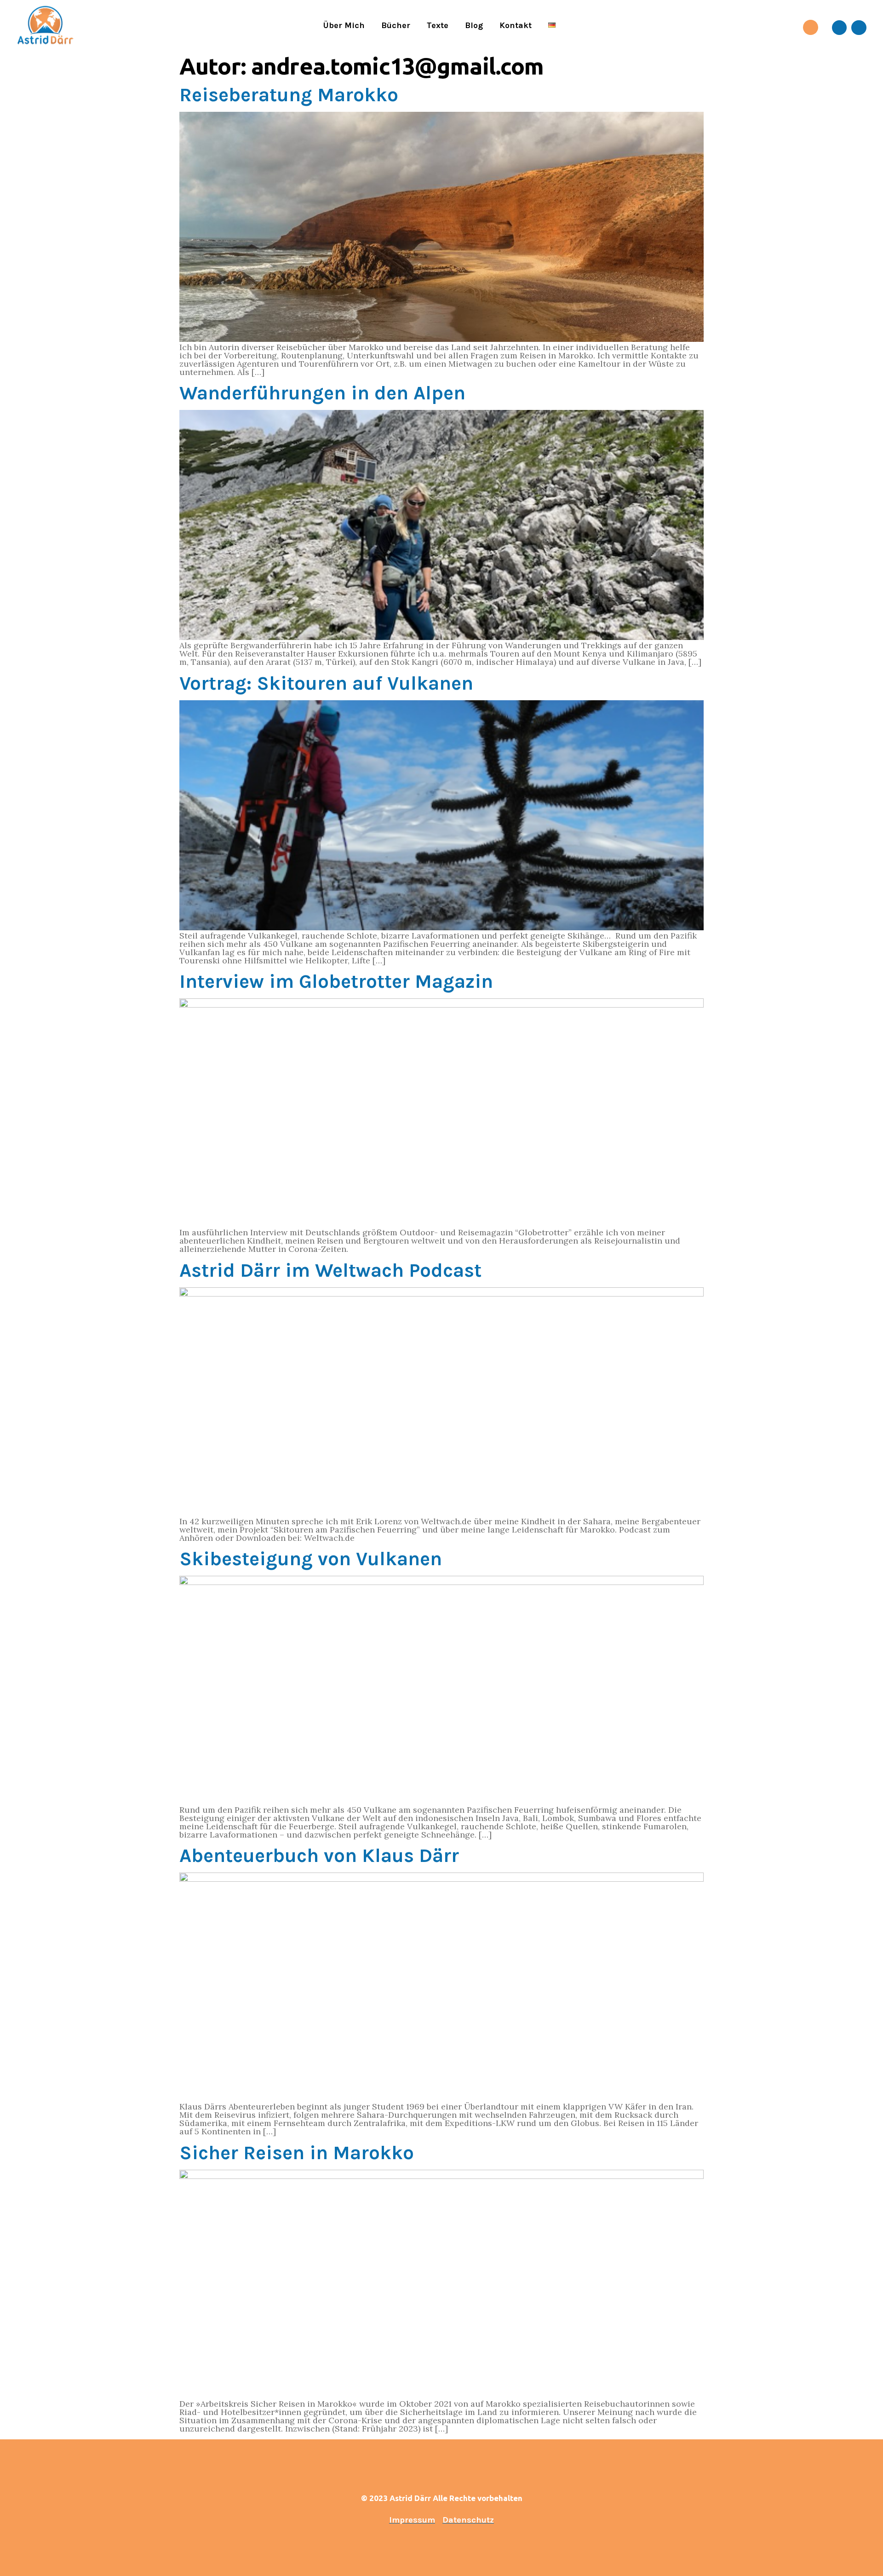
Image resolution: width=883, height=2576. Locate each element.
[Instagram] (859, 28)
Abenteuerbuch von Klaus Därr (319, 1856)
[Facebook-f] (839, 28)
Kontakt (516, 25)
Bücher (396, 25)
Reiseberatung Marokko (289, 95)
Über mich (344, 25)
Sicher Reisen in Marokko (297, 2153)
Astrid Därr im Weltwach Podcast (330, 1270)
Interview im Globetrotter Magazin (336, 981)
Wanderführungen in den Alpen (322, 393)
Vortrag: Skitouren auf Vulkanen (326, 683)
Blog (474, 25)
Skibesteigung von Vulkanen (311, 1559)
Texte (438, 25)
